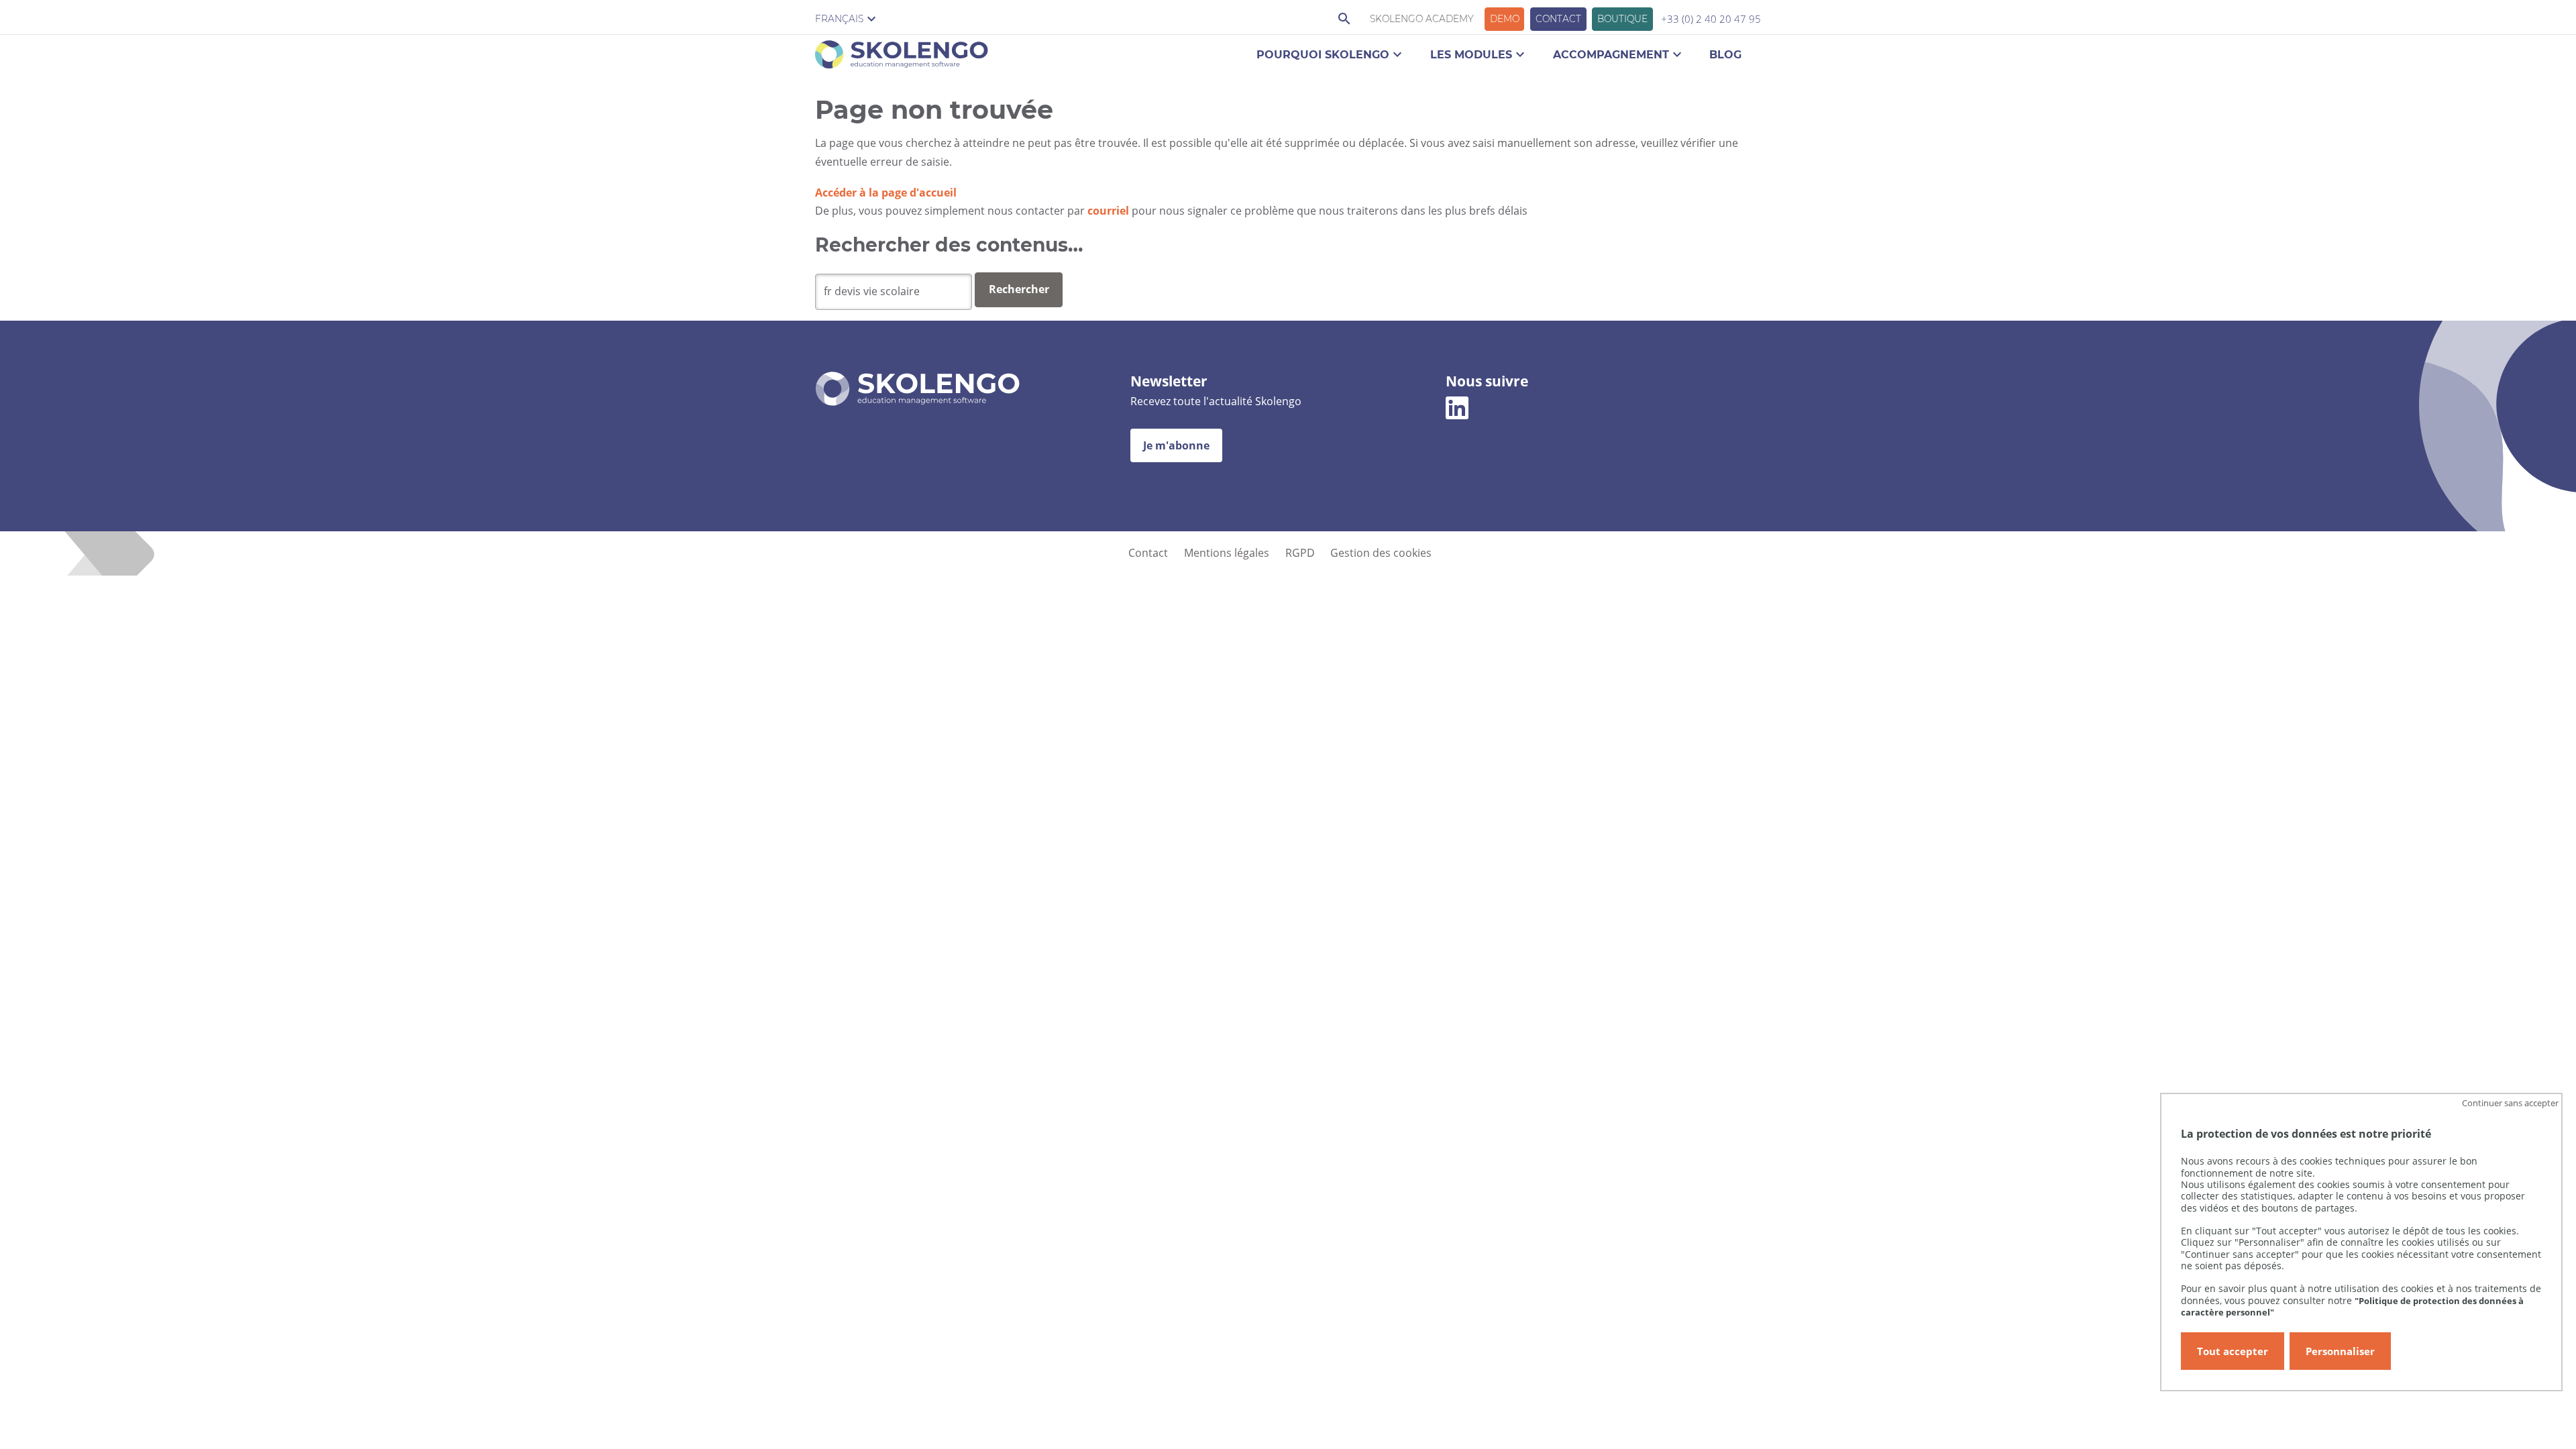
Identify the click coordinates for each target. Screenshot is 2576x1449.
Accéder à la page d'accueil (886, 193)
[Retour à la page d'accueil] (902, 57)
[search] (894, 292)
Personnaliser (2340, 1351)
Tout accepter (2233, 1351)
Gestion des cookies (1381, 553)
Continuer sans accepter (2510, 1103)
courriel (1108, 211)
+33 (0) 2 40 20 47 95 (1711, 19)
